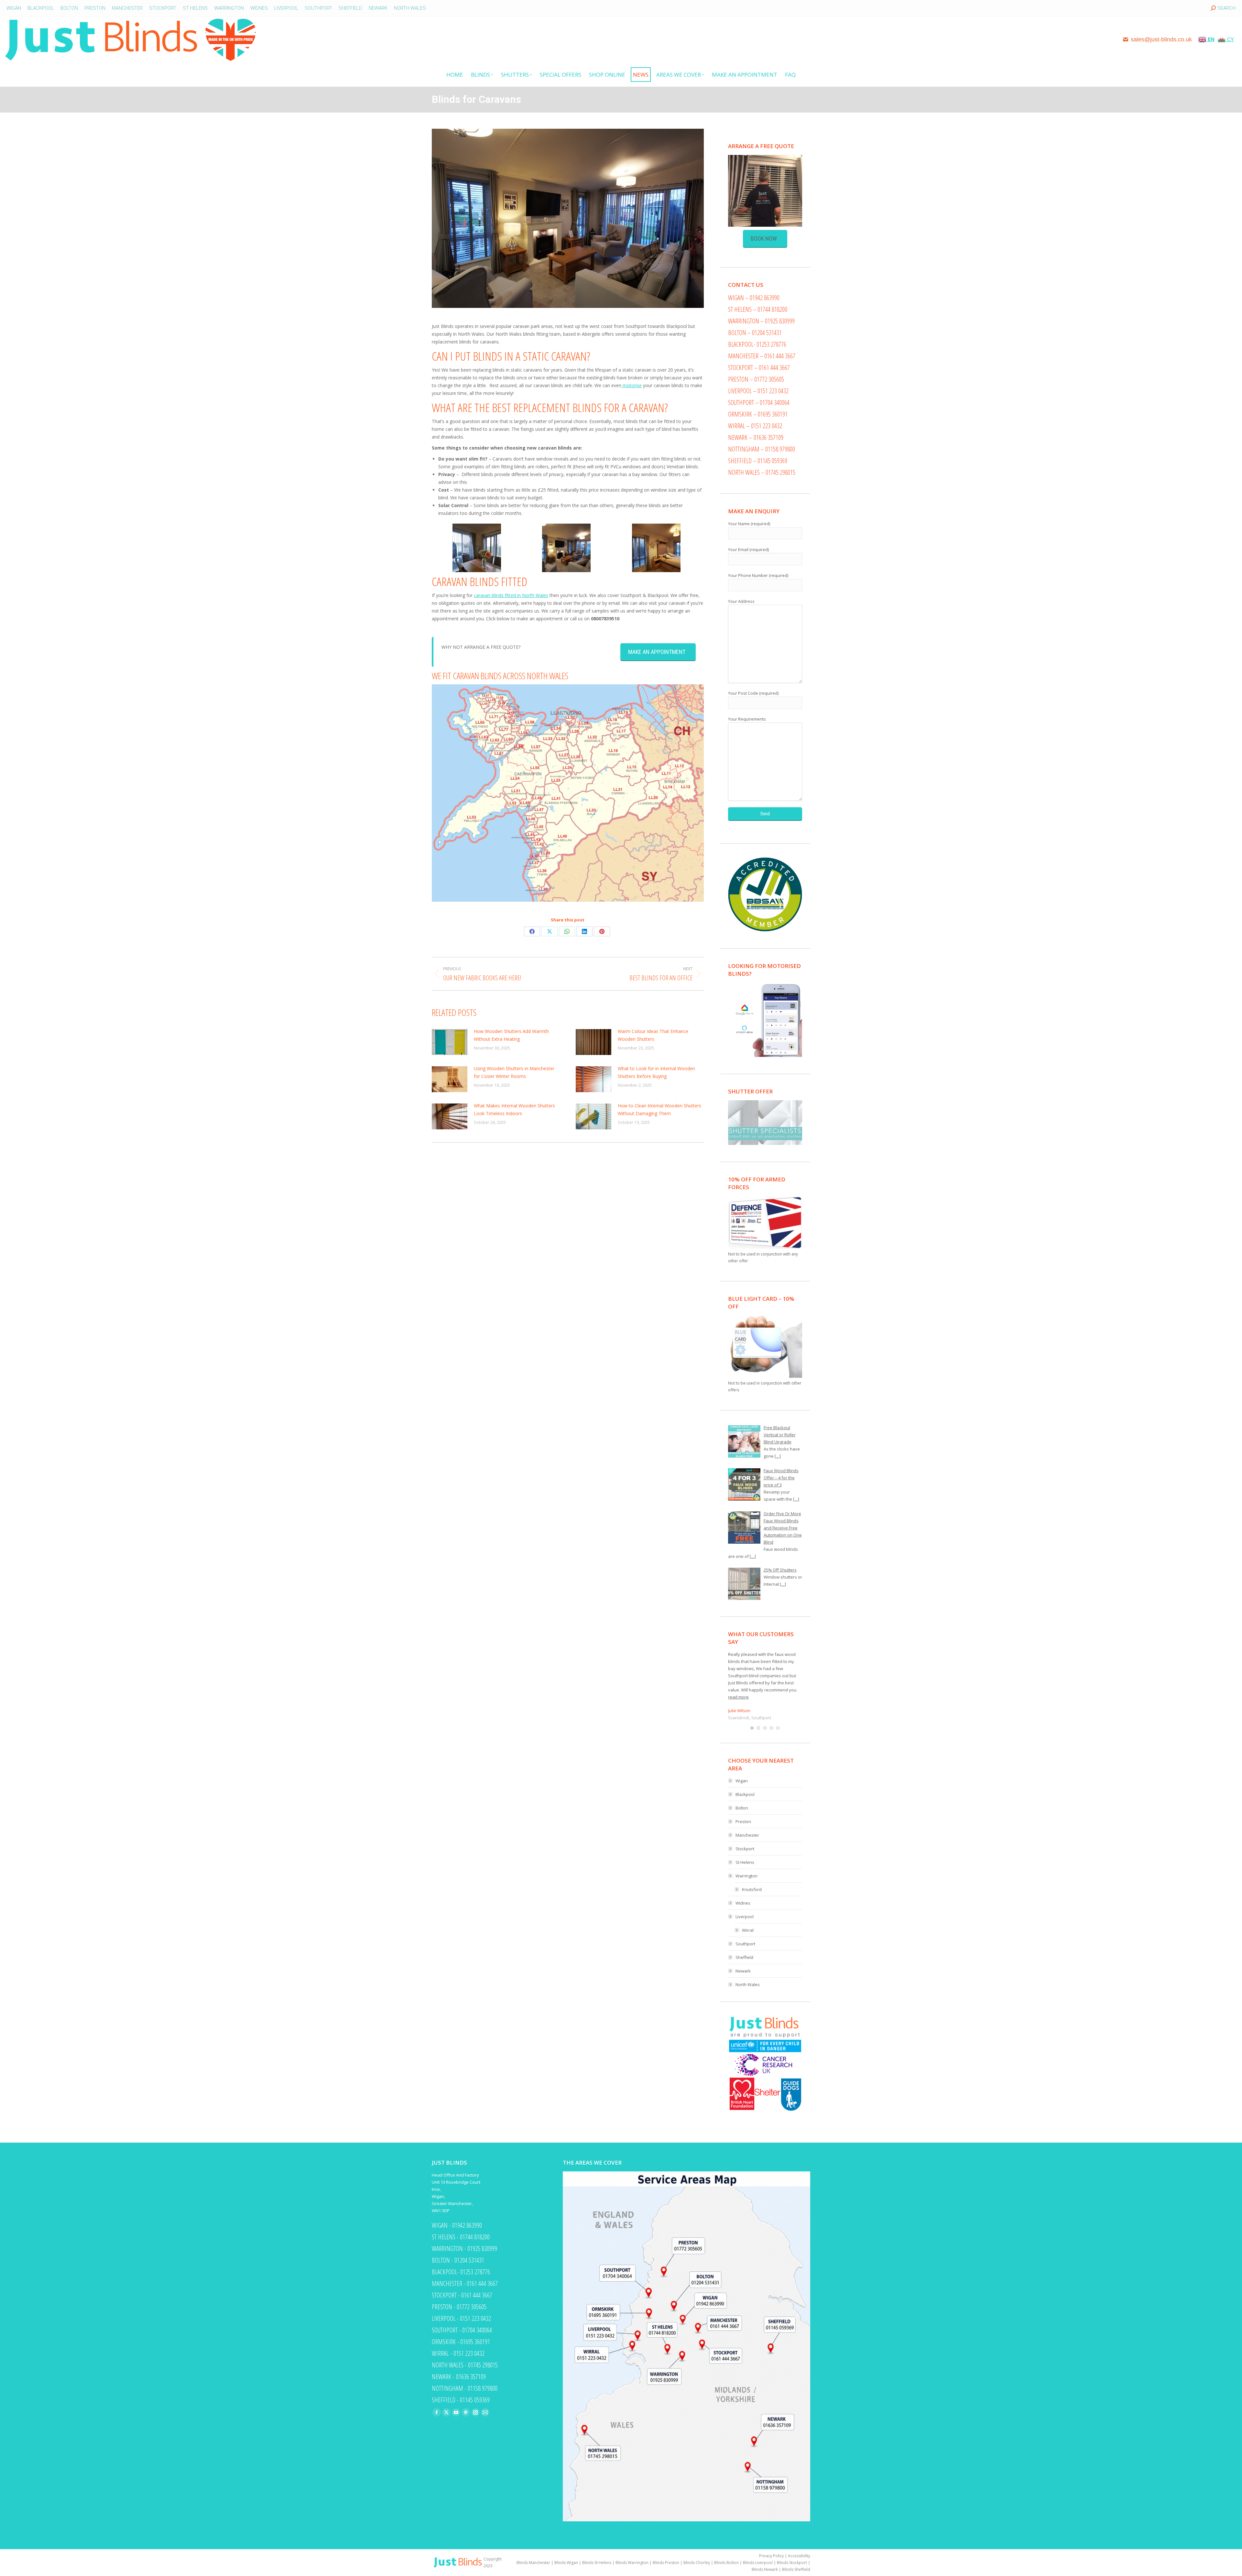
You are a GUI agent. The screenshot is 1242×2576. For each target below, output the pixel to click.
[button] (752, 1728)
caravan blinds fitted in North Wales (511, 595)
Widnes (743, 1903)
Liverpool (745, 1917)
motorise (632, 385)
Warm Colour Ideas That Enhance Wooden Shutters (653, 1035)
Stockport (745, 1849)
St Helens (745, 1862)
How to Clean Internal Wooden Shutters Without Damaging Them (659, 1109)
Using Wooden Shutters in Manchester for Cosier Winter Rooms (514, 1072)
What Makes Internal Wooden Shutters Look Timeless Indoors (514, 1109)
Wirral (748, 1930)
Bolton (742, 1808)
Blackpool (745, 1794)
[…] (778, 1456)
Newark (743, 1971)
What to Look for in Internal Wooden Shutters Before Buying (656, 1072)
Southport (745, 1944)
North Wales (748, 1984)
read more (738, 1697)
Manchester (747, 1835)
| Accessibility (797, 2556)
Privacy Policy (771, 2556)
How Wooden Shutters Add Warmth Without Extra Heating (511, 1035)
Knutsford (752, 1889)
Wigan (742, 1781)
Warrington (746, 1876)
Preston (743, 1821)
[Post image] (450, 1042)
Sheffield (744, 1957)
